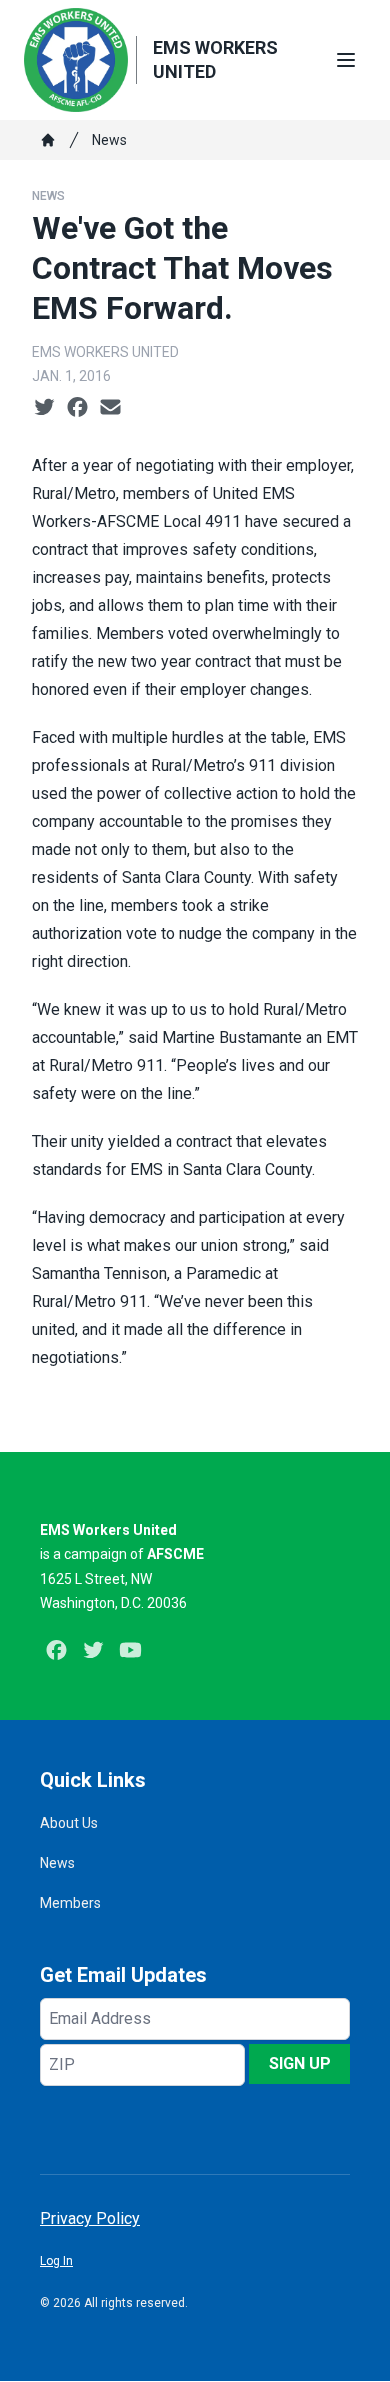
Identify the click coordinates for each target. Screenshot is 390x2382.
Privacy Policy (90, 2218)
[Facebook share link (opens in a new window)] (77, 408)
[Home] (48, 140)
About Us (69, 1823)
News (109, 140)
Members (70, 1903)
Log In (56, 2261)
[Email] (110, 408)
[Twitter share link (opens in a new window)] (44, 408)
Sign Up (300, 2063)
